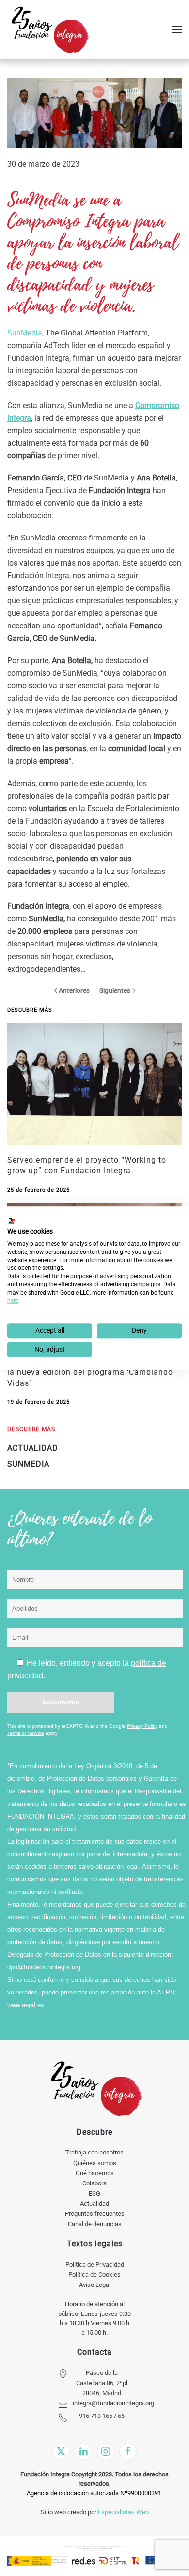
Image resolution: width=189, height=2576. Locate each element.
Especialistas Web (123, 2512)
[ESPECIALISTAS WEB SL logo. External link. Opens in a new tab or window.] (12, 1221)
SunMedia (25, 333)
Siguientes (115, 990)
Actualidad (94, 2204)
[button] (177, 29)
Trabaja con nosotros (94, 2152)
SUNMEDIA (28, 1464)
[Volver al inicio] (50, 29)
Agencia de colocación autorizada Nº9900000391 (94, 2493)
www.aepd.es (26, 2005)
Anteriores (74, 990)
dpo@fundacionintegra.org (44, 1967)
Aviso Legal (95, 2285)
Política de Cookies (94, 2275)
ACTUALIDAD (33, 1448)
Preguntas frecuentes (95, 2214)
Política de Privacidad (95, 2264)
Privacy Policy (142, 1726)
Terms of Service (26, 1733)
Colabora (94, 2183)
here (13, 1301)
